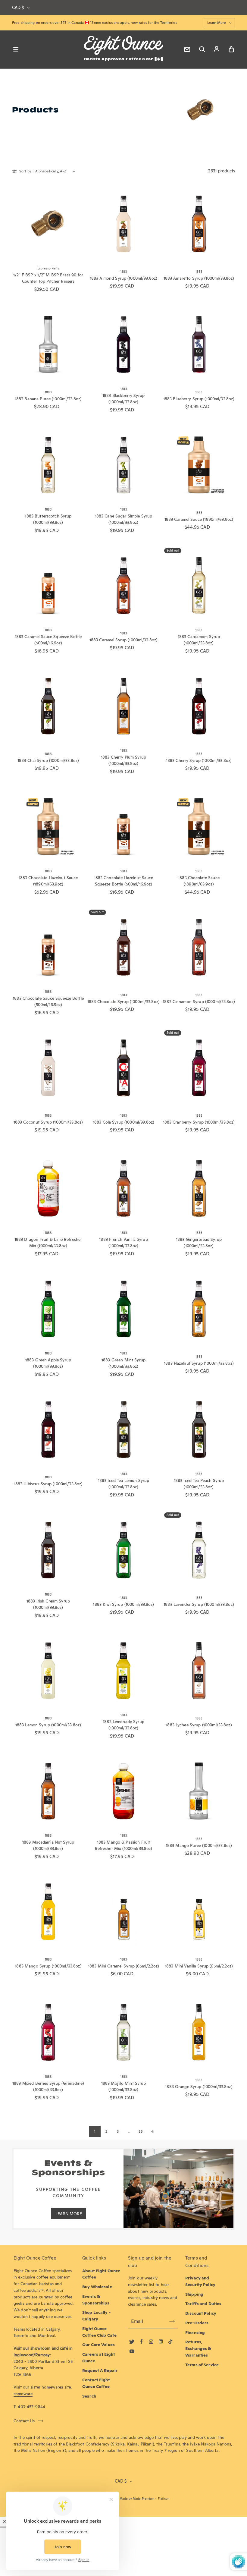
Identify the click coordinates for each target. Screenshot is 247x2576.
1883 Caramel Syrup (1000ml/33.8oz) (124, 640)
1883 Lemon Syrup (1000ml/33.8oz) (48, 1725)
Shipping (194, 2294)
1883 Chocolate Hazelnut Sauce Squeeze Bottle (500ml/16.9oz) (124, 881)
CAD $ (18, 8)
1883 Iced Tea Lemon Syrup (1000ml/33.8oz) (123, 1484)
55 (141, 2131)
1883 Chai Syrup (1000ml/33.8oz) (48, 760)
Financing (195, 2332)
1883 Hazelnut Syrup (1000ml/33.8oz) (199, 1363)
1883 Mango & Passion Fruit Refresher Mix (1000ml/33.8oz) (124, 1845)
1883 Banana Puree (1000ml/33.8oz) (48, 399)
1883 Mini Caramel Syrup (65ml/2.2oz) (123, 1966)
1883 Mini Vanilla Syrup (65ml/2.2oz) (199, 1966)
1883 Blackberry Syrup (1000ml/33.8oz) (123, 399)
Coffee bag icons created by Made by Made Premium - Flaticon (123, 2499)
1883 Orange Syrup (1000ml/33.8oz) (199, 2087)
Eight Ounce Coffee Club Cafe (99, 2332)
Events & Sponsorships (96, 2300)
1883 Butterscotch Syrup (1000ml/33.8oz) (48, 519)
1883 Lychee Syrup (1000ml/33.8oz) (199, 1725)
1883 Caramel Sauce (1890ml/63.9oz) (199, 519)
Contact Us (24, 2421)
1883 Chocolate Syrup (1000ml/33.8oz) (123, 1002)
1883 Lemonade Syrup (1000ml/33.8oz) (123, 1725)
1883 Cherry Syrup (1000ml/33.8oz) (199, 760)
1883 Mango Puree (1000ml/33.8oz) (199, 1845)
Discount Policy (201, 2313)
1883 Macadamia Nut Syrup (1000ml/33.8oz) (48, 1845)
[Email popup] (187, 49)
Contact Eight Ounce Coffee (96, 2383)
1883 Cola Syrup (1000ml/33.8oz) (123, 1122)
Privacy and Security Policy (200, 2281)
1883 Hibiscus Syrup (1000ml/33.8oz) (48, 1484)
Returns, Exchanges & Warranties (198, 2348)
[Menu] (16, 49)
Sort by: (26, 171)
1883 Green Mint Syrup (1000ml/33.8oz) (123, 1363)
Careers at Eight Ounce (99, 2357)
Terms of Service (202, 2365)
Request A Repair (100, 2370)
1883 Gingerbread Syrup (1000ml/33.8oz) (199, 1243)
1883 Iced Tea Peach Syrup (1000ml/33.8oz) (199, 1484)
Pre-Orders (197, 2323)
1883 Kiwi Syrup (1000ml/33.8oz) (123, 1604)
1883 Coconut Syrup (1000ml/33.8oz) (48, 1122)
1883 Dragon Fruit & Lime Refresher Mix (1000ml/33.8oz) (48, 1243)
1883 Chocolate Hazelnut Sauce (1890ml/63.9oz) (48, 881)
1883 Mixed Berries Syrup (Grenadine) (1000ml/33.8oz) (48, 2087)
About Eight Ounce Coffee (101, 2274)
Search (89, 2396)
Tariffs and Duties (203, 2304)
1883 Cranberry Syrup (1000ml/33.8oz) (199, 1122)
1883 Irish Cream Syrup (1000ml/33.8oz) (48, 1604)
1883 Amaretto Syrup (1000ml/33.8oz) (199, 278)
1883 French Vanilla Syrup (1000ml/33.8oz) (123, 1243)
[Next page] (152, 2131)
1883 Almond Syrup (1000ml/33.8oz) (124, 278)
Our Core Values (98, 2345)
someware (23, 2394)
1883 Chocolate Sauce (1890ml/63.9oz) (199, 881)
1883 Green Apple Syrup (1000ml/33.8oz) (48, 1363)
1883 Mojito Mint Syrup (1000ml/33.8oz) (124, 2087)
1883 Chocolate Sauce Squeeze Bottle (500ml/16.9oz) (48, 1002)
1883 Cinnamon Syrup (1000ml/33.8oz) (199, 1002)
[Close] (5, 2521)
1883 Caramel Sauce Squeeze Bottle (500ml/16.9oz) (48, 640)
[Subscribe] (172, 2321)
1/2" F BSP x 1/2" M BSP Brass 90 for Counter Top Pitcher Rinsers (48, 278)
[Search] (202, 49)
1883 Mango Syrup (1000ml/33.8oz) (48, 1966)
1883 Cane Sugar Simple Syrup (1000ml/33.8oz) (124, 519)
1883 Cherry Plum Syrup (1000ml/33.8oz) (123, 760)
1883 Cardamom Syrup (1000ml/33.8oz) (199, 640)
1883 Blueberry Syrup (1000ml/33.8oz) (199, 399)
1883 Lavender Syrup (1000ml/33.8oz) (199, 1604)
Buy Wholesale (97, 2287)
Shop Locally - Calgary (96, 2316)
